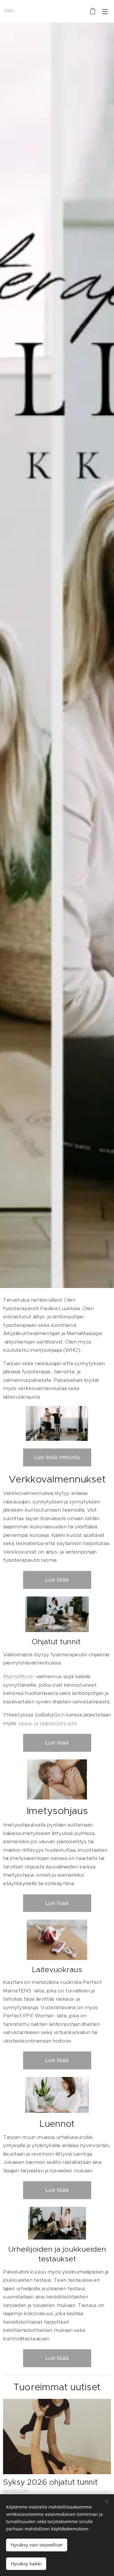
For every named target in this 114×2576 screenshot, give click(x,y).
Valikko (105, 11)
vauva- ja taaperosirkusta (47, 1723)
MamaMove (18, 1676)
